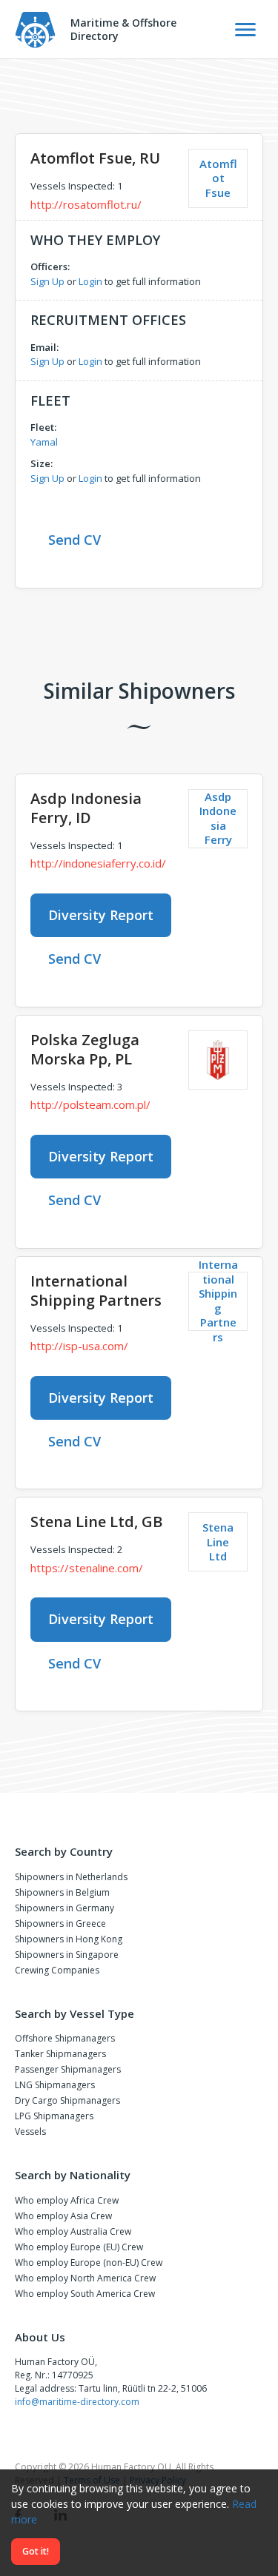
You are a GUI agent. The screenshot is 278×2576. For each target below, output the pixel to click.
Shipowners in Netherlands (71, 1877)
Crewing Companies (57, 1970)
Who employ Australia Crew (73, 2231)
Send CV (75, 540)
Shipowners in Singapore (67, 1955)
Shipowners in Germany (64, 1908)
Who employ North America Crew (85, 2278)
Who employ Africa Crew (67, 2200)
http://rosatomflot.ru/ (86, 204)
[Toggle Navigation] (245, 30)
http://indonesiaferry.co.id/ (98, 863)
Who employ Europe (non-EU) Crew (89, 2263)
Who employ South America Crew (85, 2294)
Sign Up (47, 281)
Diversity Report (101, 915)
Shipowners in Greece (60, 1923)
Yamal (44, 442)
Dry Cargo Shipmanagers (67, 2100)
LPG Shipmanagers (54, 2116)
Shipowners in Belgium (62, 1892)
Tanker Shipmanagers (60, 2054)
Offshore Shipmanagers (65, 2038)
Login (90, 281)
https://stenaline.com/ (87, 1568)
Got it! (36, 2551)
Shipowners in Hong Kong (69, 1939)
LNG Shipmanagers (55, 2085)
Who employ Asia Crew (63, 2216)
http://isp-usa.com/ (79, 1346)
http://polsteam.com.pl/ (90, 1104)
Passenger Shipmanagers (68, 2069)
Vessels (30, 2131)
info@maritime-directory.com (77, 2402)
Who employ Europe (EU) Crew (79, 2247)
